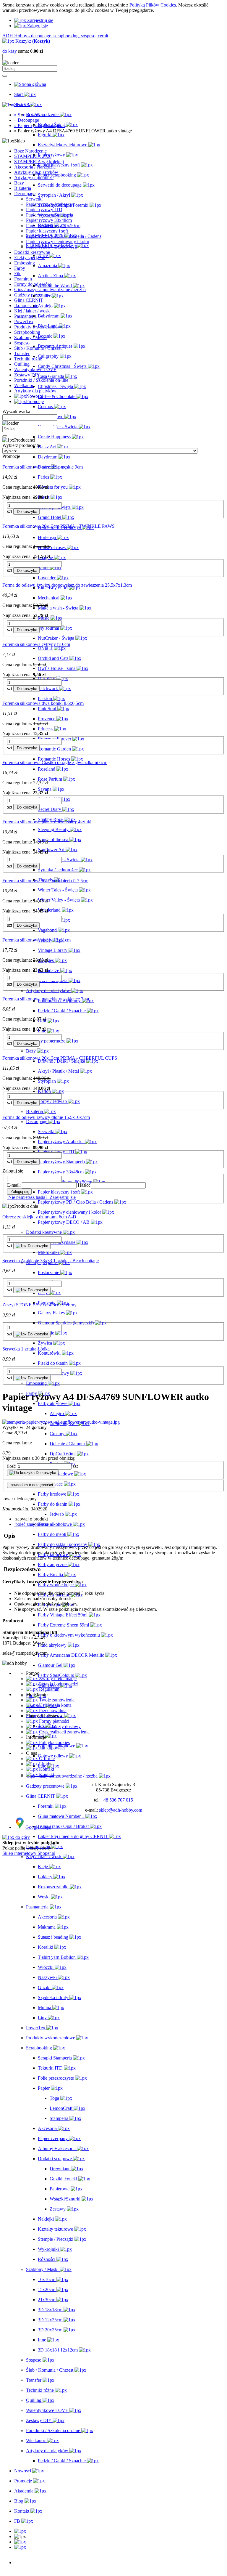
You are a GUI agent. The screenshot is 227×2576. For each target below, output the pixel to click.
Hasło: (84, 1185)
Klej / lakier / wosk (32, 311)
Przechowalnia (52, 1710)
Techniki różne (28, 359)
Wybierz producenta (21, 445)
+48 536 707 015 (117, 1800)
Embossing (25, 263)
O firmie (46, 1758)
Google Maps (38, 1827)
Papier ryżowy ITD (44, 210)
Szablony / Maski (30, 337)
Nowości (23, 2563)
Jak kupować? (52, 1748)
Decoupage (25, 194)
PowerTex (24, 321)
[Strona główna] (30, 84)
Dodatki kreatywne (32, 252)
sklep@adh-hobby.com (121, 1810)
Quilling (22, 364)
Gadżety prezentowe (33, 295)
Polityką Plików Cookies (153, 5)
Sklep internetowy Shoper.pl (29, 1853)
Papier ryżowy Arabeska (49, 204)
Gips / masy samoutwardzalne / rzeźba (50, 289)
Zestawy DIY (27, 375)
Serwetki (34, 199)
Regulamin (49, 1689)
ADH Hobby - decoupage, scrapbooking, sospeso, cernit (55, 36)
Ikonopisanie (26, 305)
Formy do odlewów (33, 284)
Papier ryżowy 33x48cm (49, 220)
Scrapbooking (27, 332)
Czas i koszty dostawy (59, 1726)
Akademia (24, 2573)
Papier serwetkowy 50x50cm (53, 226)
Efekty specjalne (30, 258)
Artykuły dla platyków (35, 391)
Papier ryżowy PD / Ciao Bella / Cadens (64, 236)
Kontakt (46, 1769)
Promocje (23, 2568)
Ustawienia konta (55, 1705)
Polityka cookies (54, 1742)
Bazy (19, 183)
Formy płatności (53, 1721)
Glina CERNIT (29, 300)
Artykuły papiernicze (34, 178)
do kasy (10, 51)
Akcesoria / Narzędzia (35, 167)
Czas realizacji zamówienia (64, 1732)
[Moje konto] (20, 2542)
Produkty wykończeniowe (39, 327)
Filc (18, 274)
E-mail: (14, 1185)
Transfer (22, 353)
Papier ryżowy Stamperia (50, 215)
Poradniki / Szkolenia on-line (41, 380)
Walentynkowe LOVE (35, 369)
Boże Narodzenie (30, 151)
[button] (31, 1519)
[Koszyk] (20, 2547)
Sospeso (22, 343)
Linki (43, 1764)
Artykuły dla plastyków (36, 172)
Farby (20, 268)
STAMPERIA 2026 (33, 156)
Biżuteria (23, 188)
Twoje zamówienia (56, 1700)
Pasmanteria (25, 316)
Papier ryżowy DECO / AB (52, 247)
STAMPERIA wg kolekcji (39, 162)
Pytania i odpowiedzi (58, 1684)
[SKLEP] (20, 2531)
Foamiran (23, 279)
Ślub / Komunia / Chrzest (38, 348)
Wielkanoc (24, 385)
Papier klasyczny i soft (47, 231)
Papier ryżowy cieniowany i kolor (58, 242)
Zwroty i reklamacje (57, 1678)
